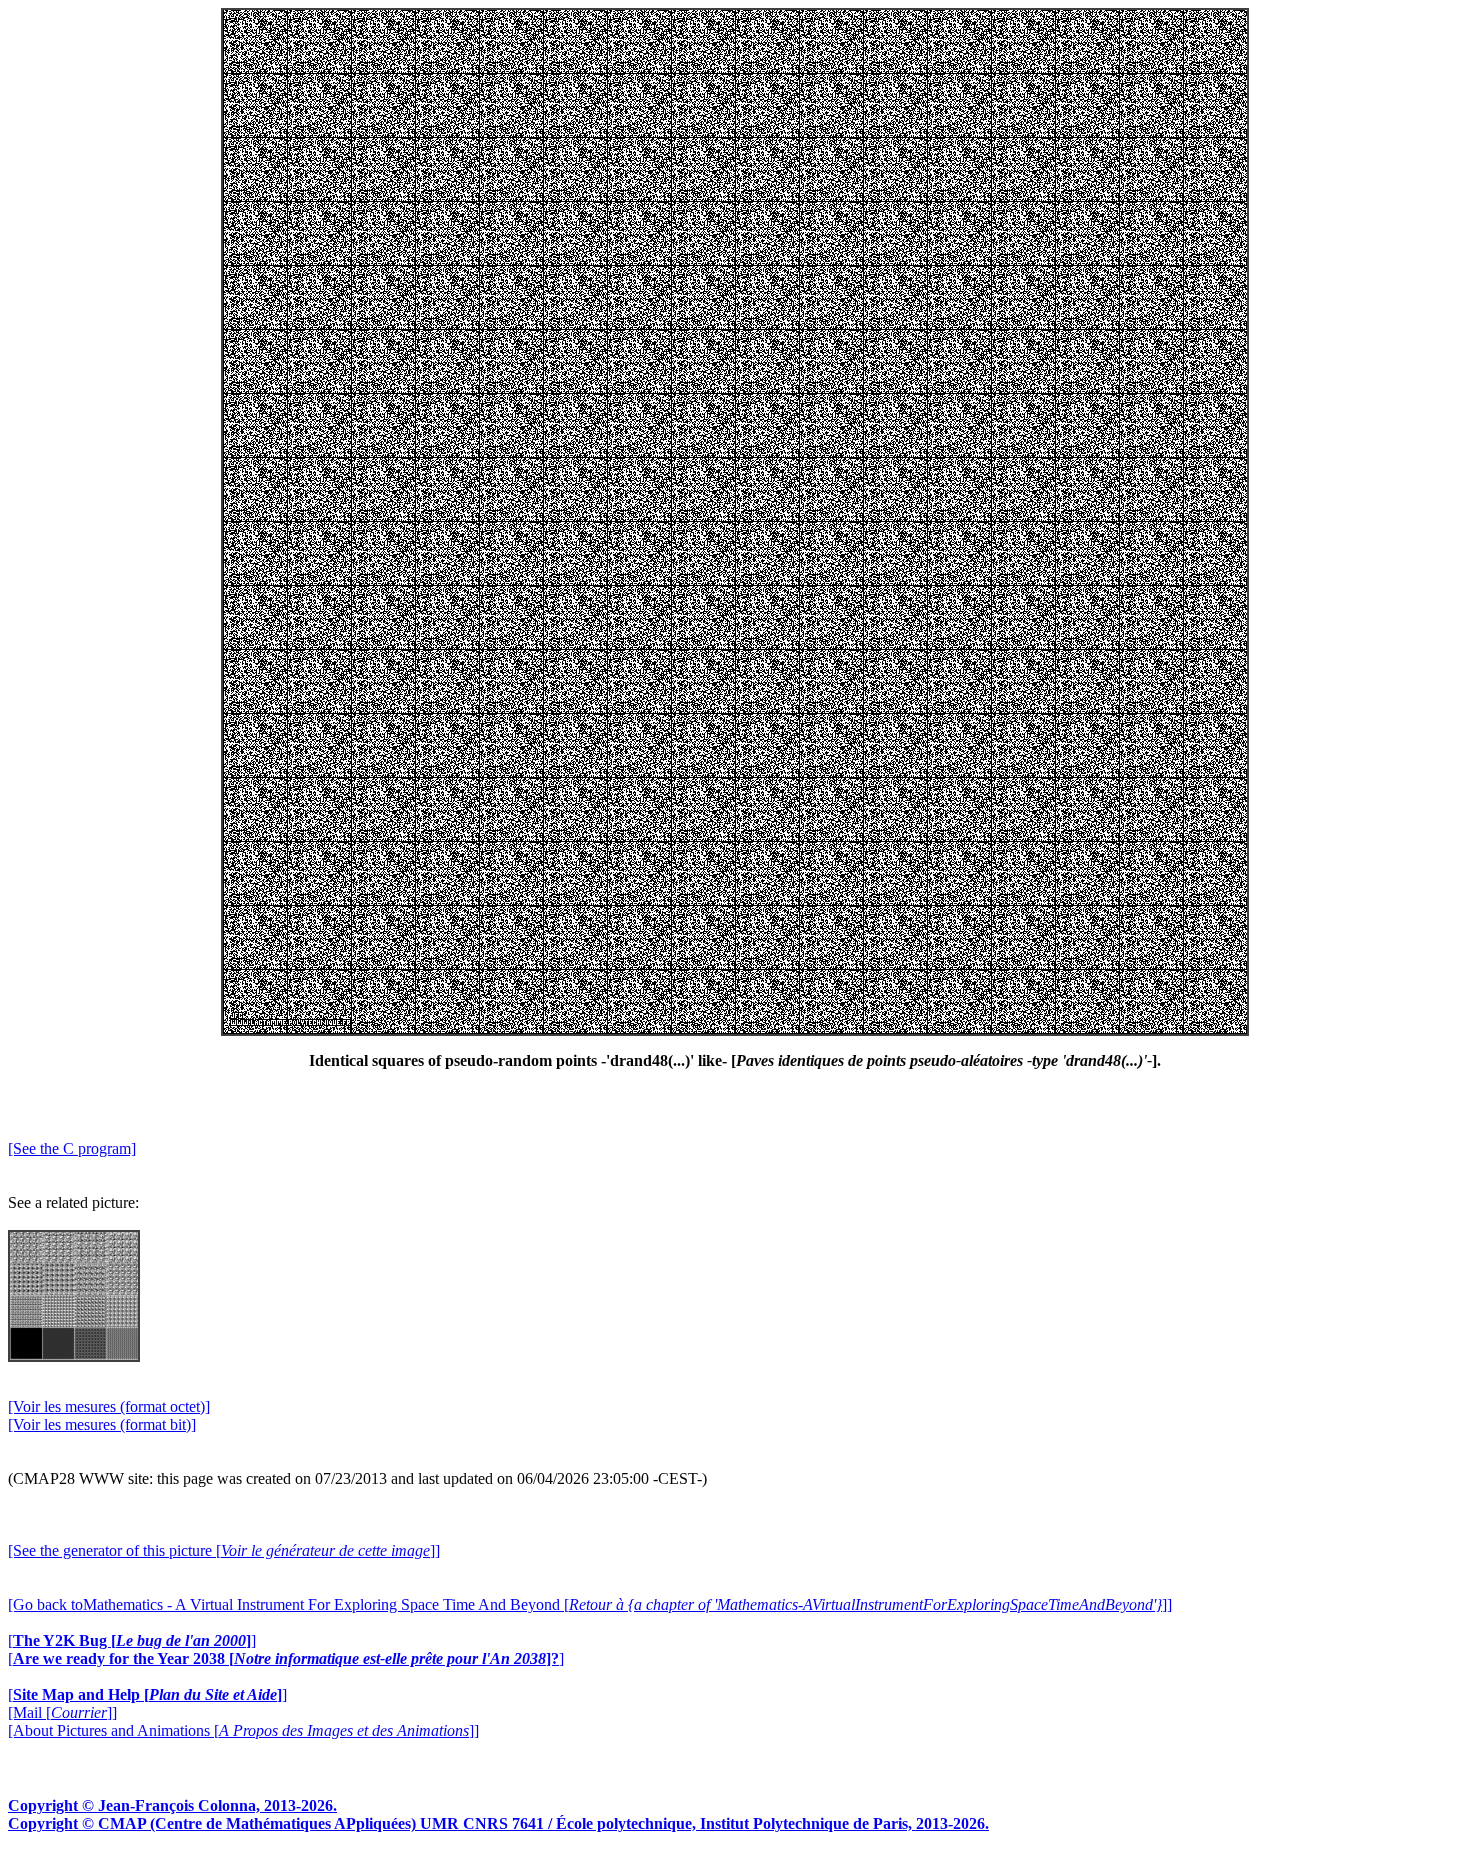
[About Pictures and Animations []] (243, 1730)
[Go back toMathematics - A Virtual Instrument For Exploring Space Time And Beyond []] (590, 1604)
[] (132, 1640)
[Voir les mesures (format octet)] (109, 1406)
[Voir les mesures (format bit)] (102, 1424)
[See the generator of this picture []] (224, 1550)
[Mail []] (62, 1712)
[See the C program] (72, 1148)
